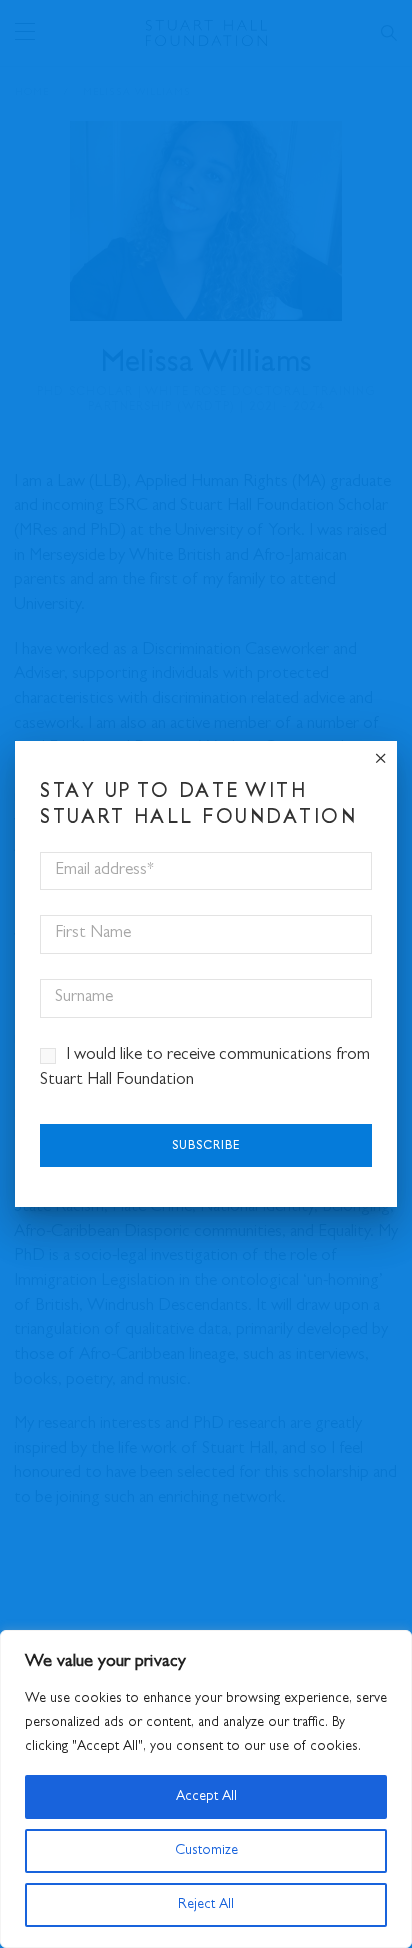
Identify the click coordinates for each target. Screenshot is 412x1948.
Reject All (206, 1905)
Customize (206, 1851)
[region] (206, 1789)
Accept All (206, 1797)
